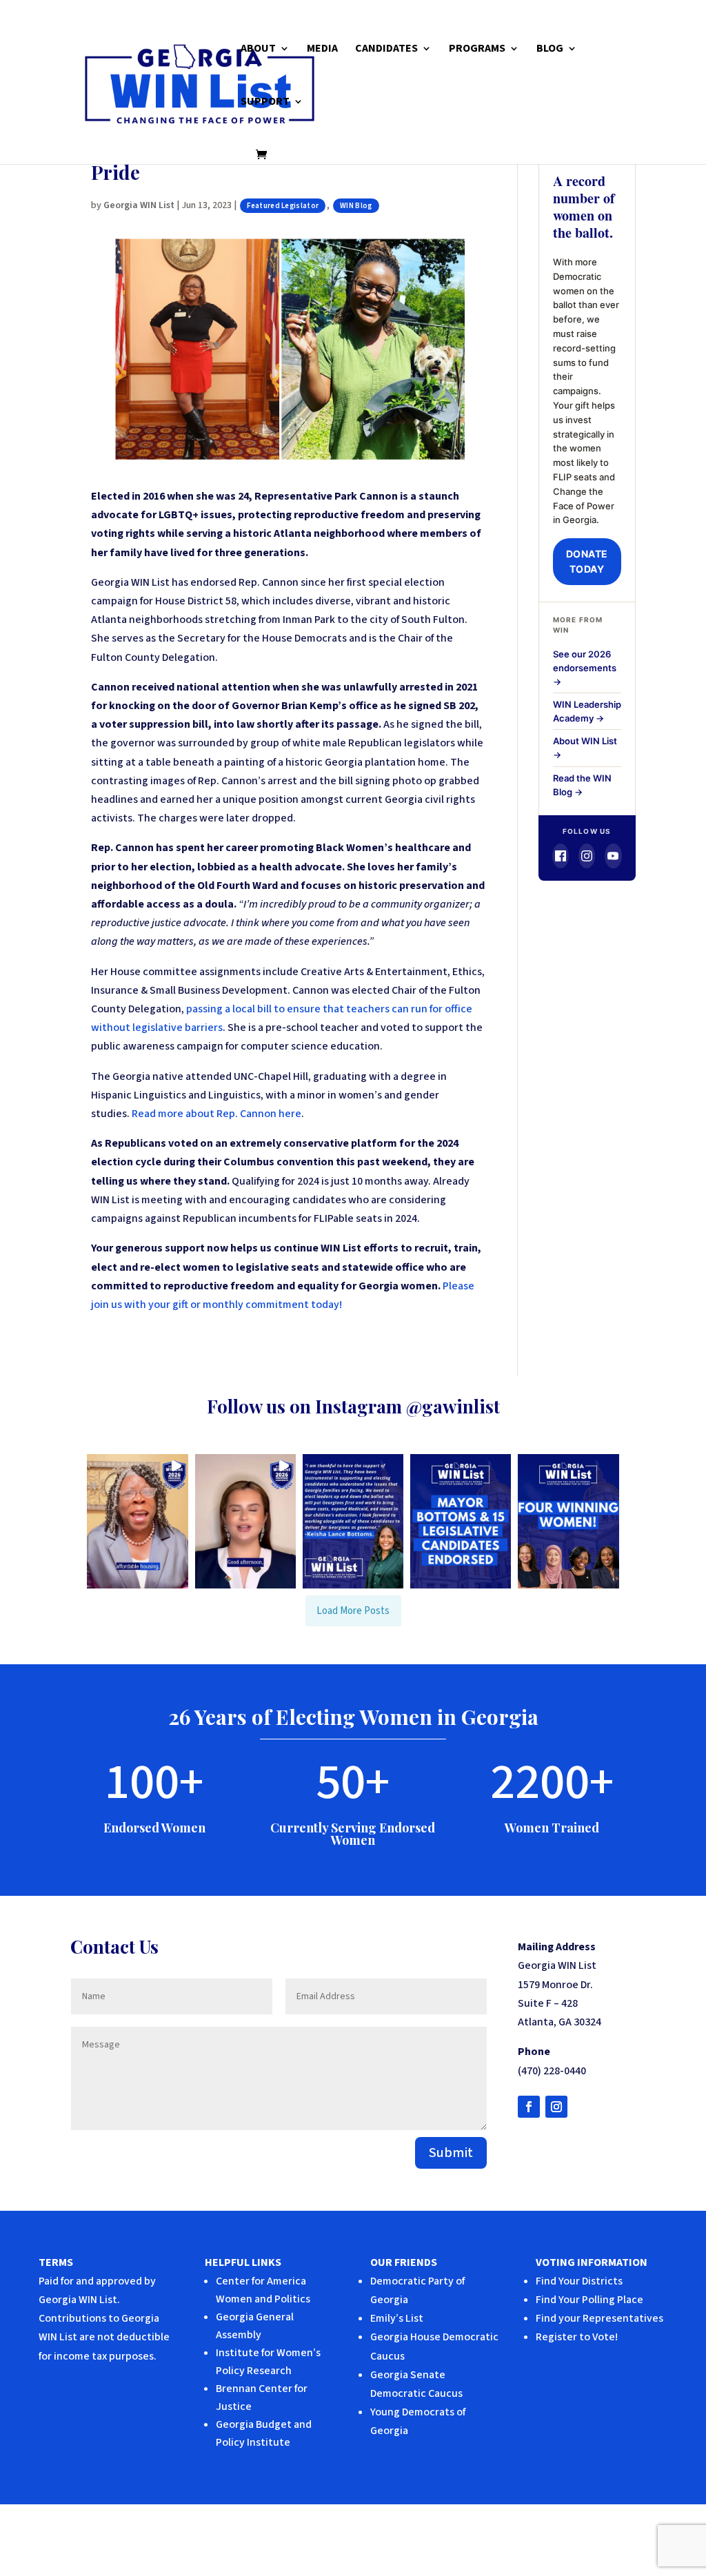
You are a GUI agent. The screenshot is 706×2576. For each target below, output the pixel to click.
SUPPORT (265, 103)
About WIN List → (585, 748)
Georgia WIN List (139, 205)
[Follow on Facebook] (529, 2107)
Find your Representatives (599, 2318)
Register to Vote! (577, 2337)
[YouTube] (613, 856)
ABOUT (258, 50)
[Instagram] (587, 856)
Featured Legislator (283, 206)
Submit (451, 2153)
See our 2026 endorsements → (585, 668)
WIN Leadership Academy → (587, 711)
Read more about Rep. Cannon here (216, 1114)
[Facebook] (561, 856)
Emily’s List (397, 2318)
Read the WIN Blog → (582, 785)
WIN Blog (356, 206)
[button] (137, 1521)
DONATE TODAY (587, 561)
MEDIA (322, 50)
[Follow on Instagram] (556, 2107)
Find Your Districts (579, 2281)
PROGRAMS (477, 50)
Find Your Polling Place (589, 2300)
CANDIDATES (386, 50)
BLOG (550, 50)
